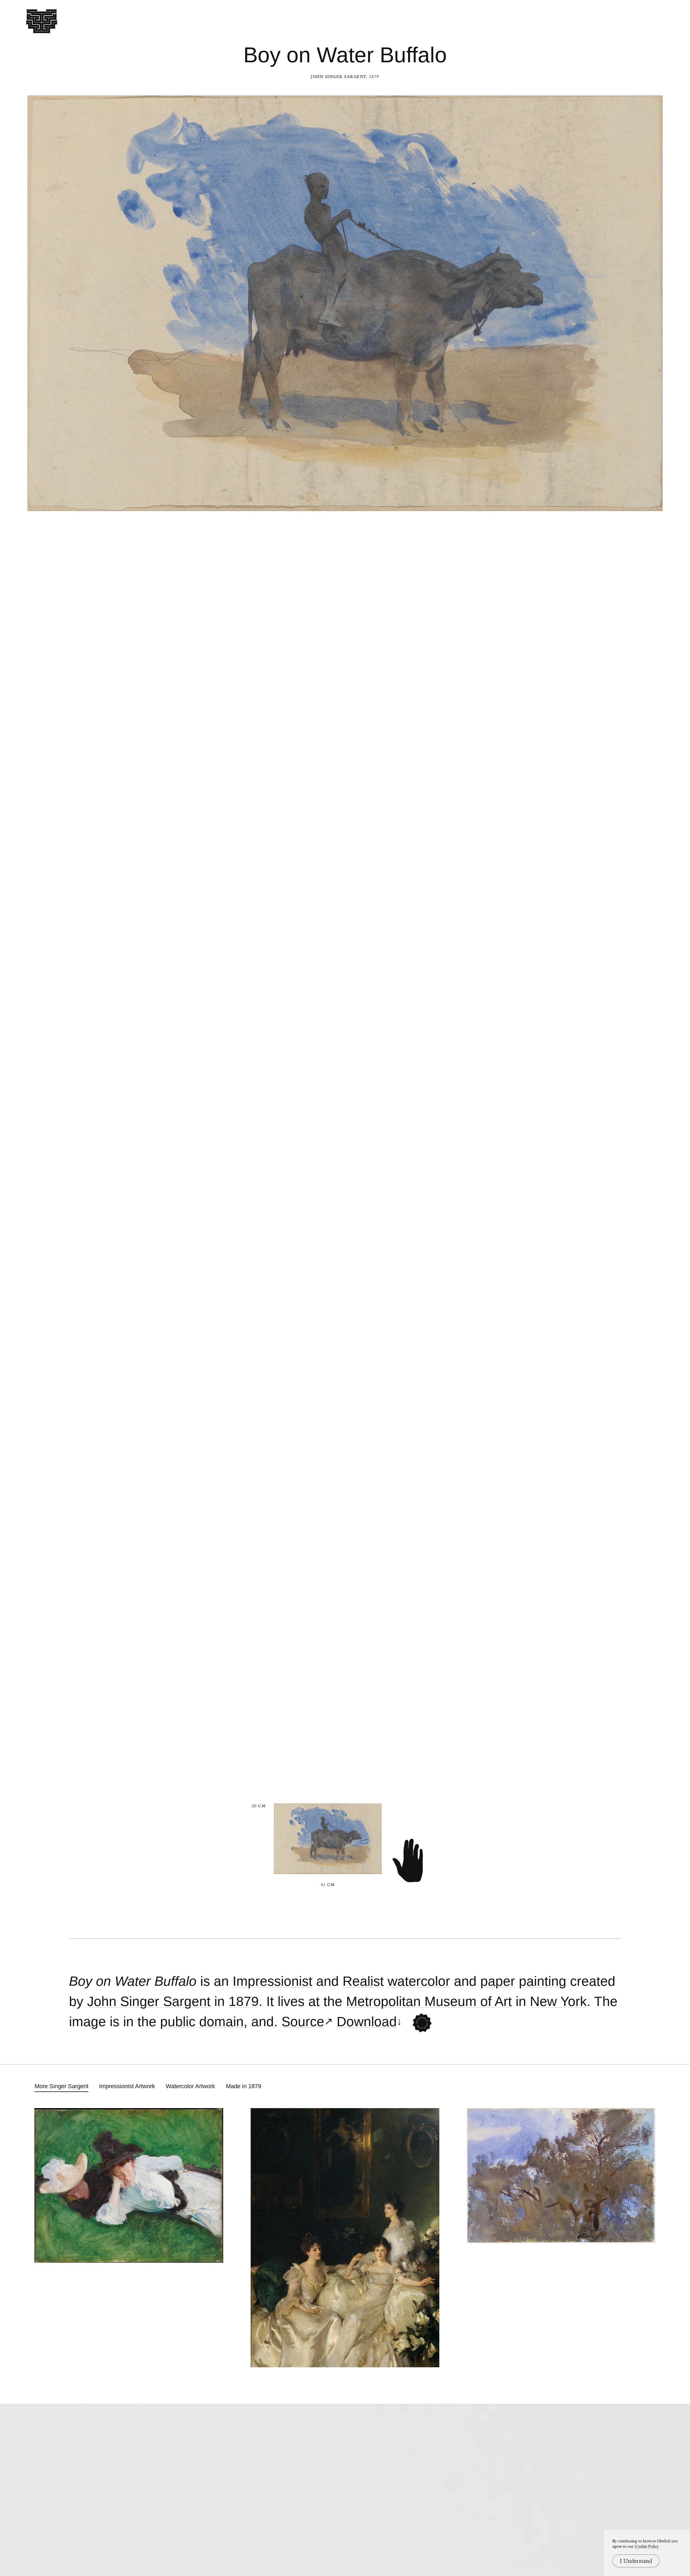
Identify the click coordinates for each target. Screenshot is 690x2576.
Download (367, 2022)
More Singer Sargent (61, 2086)
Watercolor (419, 1981)
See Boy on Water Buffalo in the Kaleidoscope (422, 2023)
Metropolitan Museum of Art (429, 2002)
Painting (543, 1981)
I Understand (636, 2561)
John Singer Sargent (339, 77)
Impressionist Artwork (127, 2086)
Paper (498, 1981)
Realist (363, 1981)
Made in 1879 (244, 2086)
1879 (244, 2002)
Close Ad (652, 1557)
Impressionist (272, 1981)
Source (303, 2022)
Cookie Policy (647, 2546)
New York (558, 2002)
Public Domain (202, 2022)
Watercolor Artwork (190, 2086)
